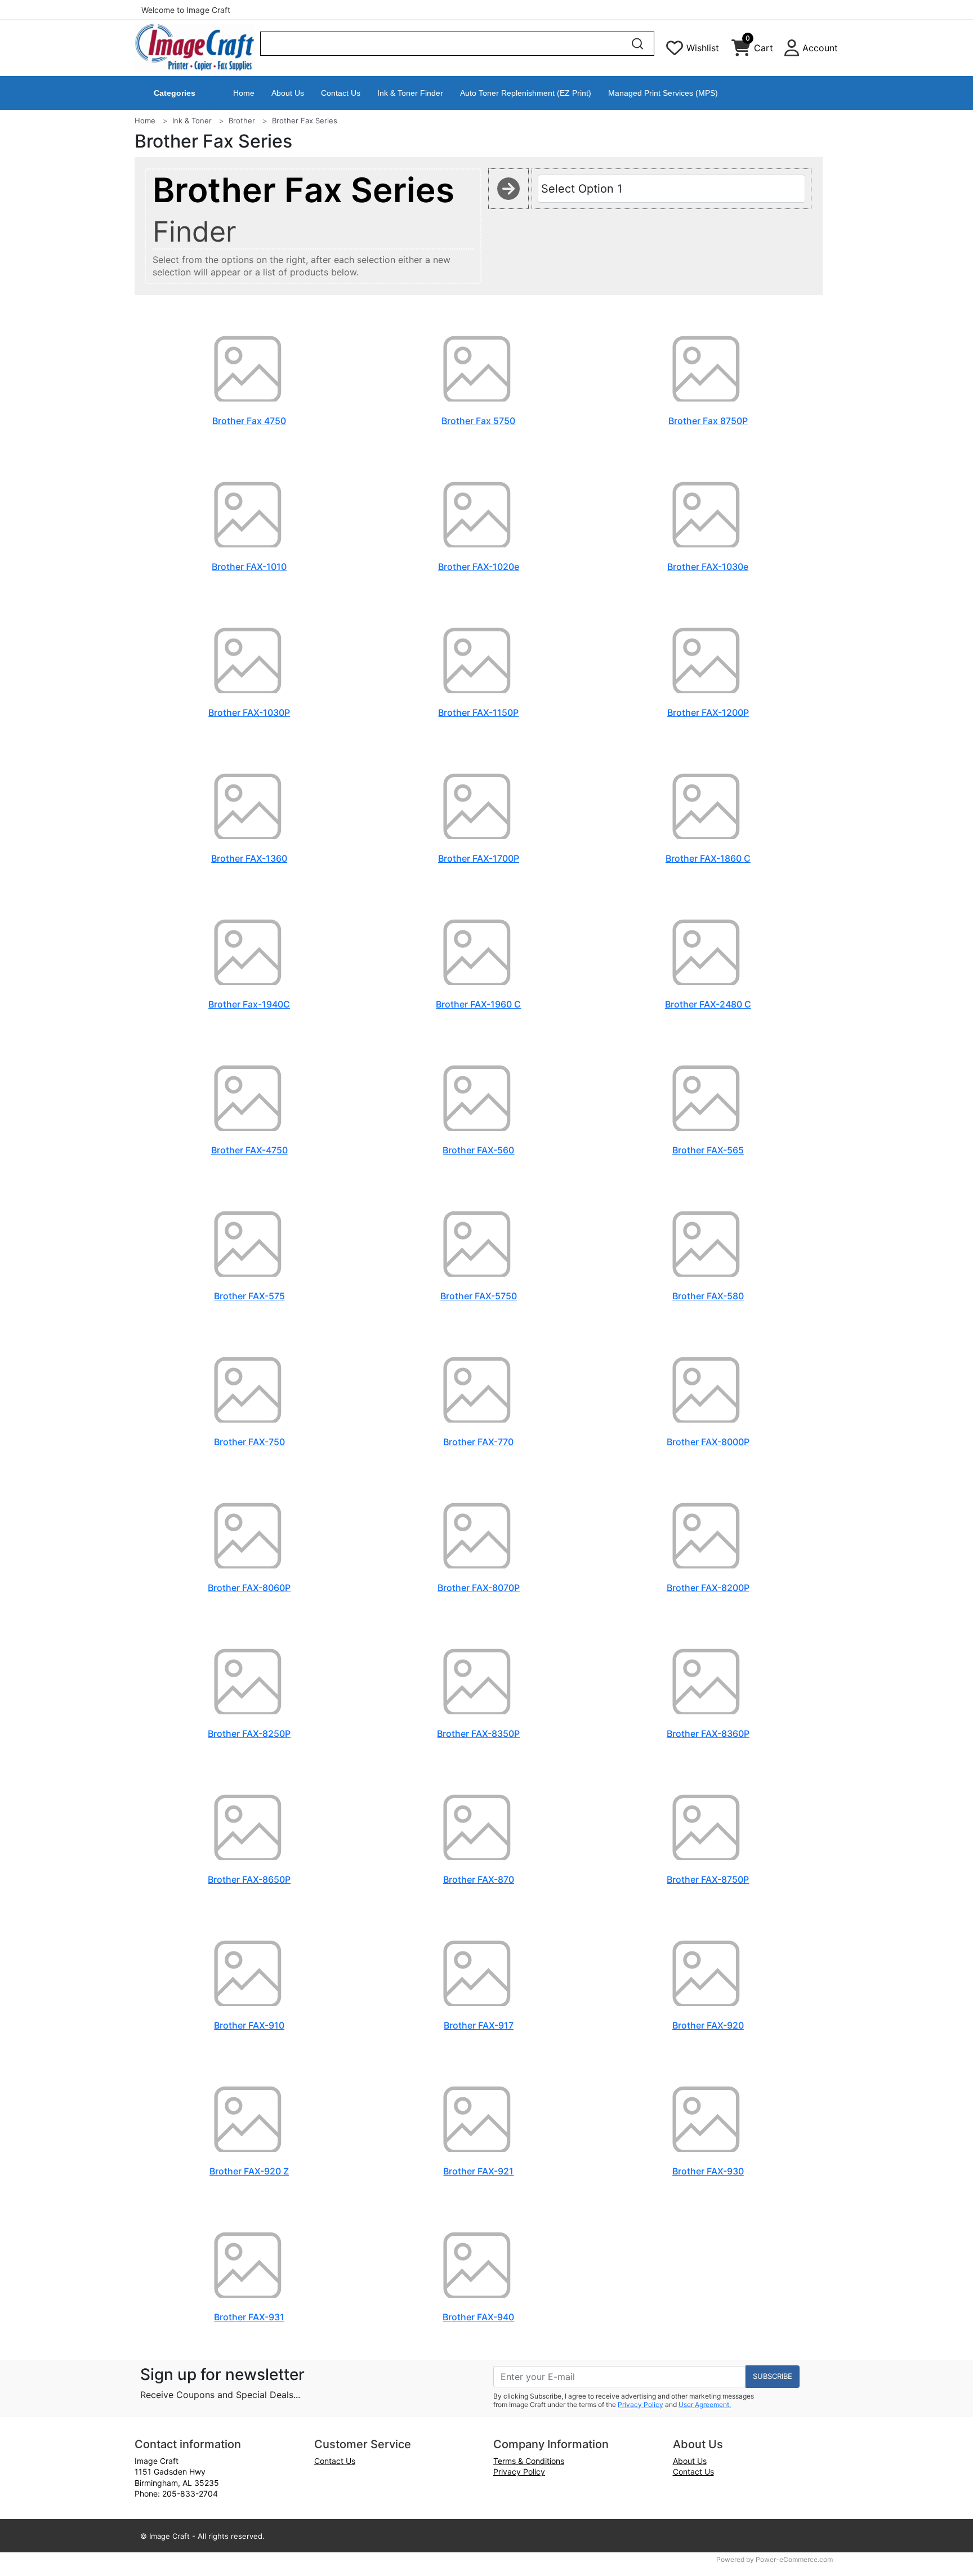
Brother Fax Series (305, 121)
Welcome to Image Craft (186, 10)
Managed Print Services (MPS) (663, 93)
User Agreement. (705, 2405)
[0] (741, 51)
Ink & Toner (192, 121)
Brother (242, 121)
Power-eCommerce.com (794, 2559)
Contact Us (341, 93)
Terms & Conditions (529, 2461)
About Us (288, 93)
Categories (175, 93)
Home (244, 93)
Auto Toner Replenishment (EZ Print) (526, 93)
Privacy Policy (641, 2405)
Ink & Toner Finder (410, 93)
